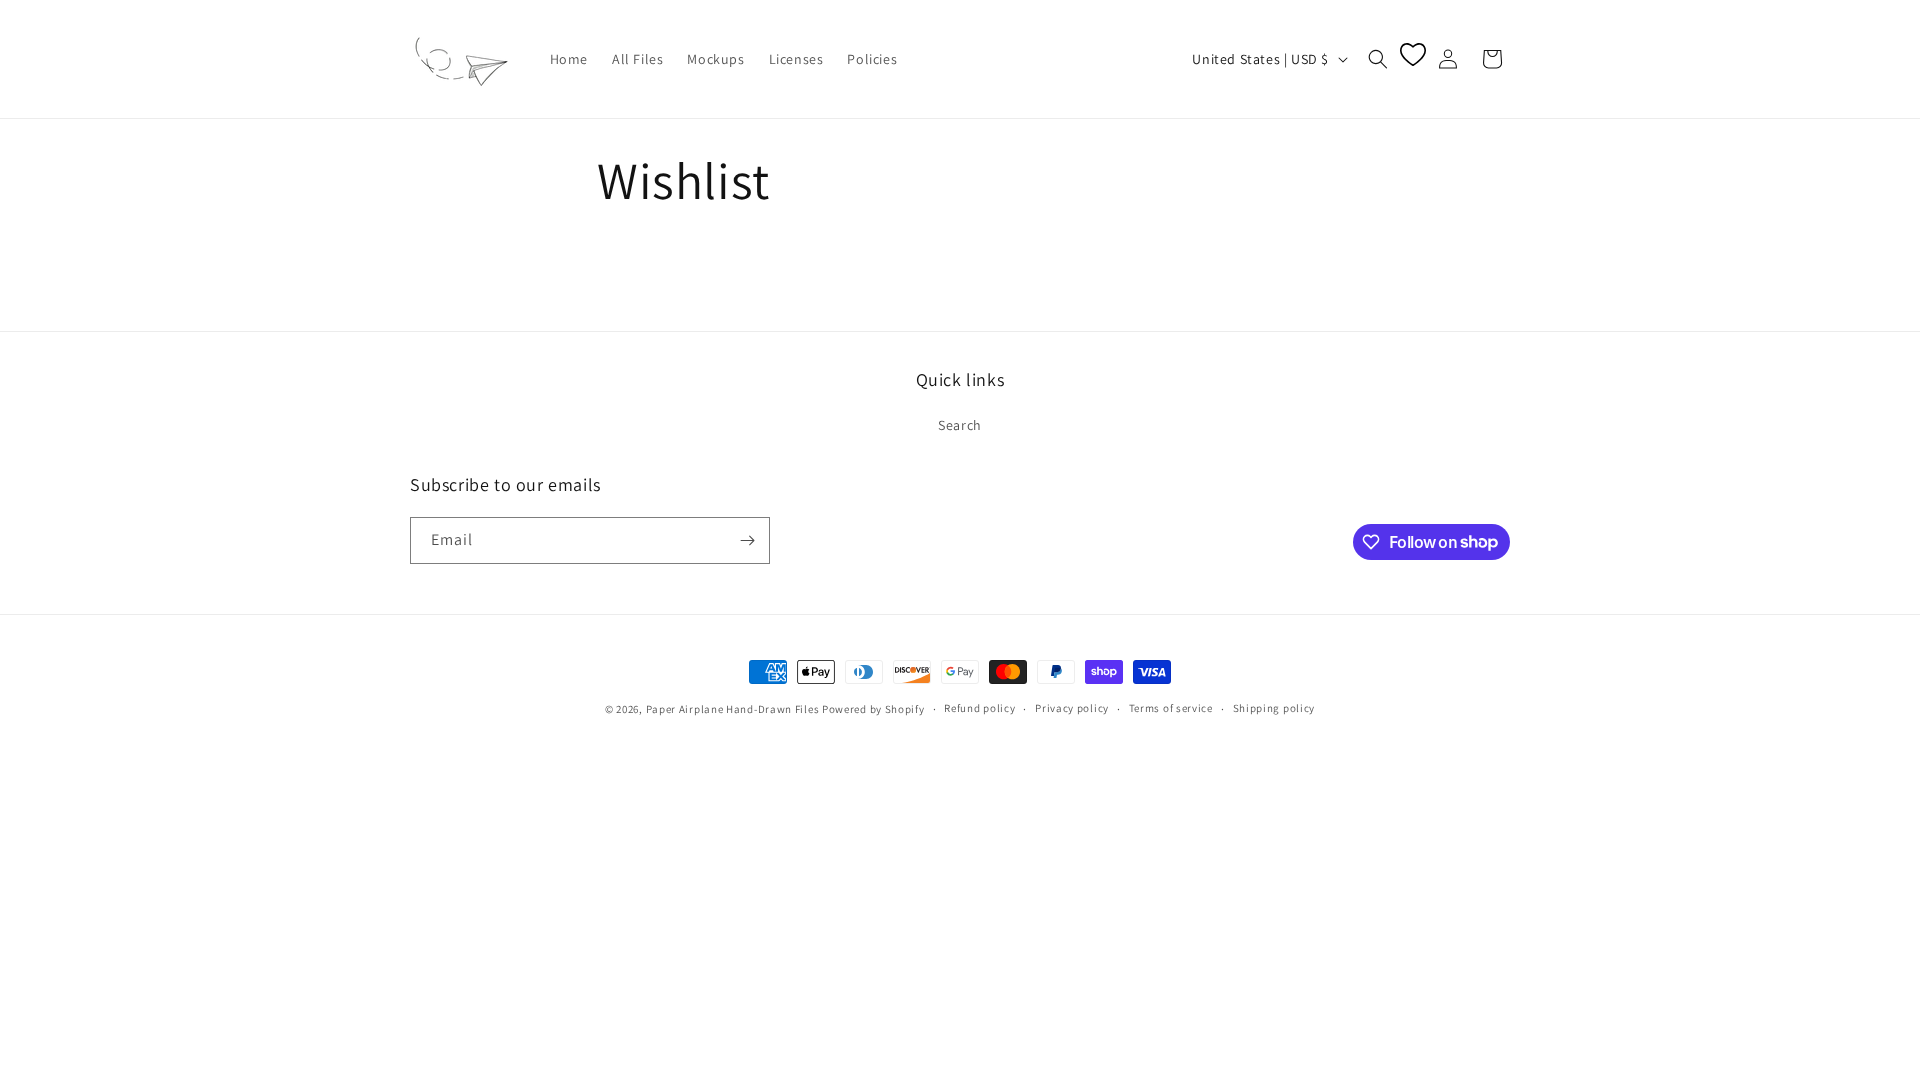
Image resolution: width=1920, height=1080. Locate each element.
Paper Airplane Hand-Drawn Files (733, 709)
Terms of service (1171, 708)
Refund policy (979, 708)
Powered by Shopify (873, 709)
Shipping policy (1274, 708)
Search (960, 425)
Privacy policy (1072, 708)
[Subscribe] (747, 540)
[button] (1378, 59)
